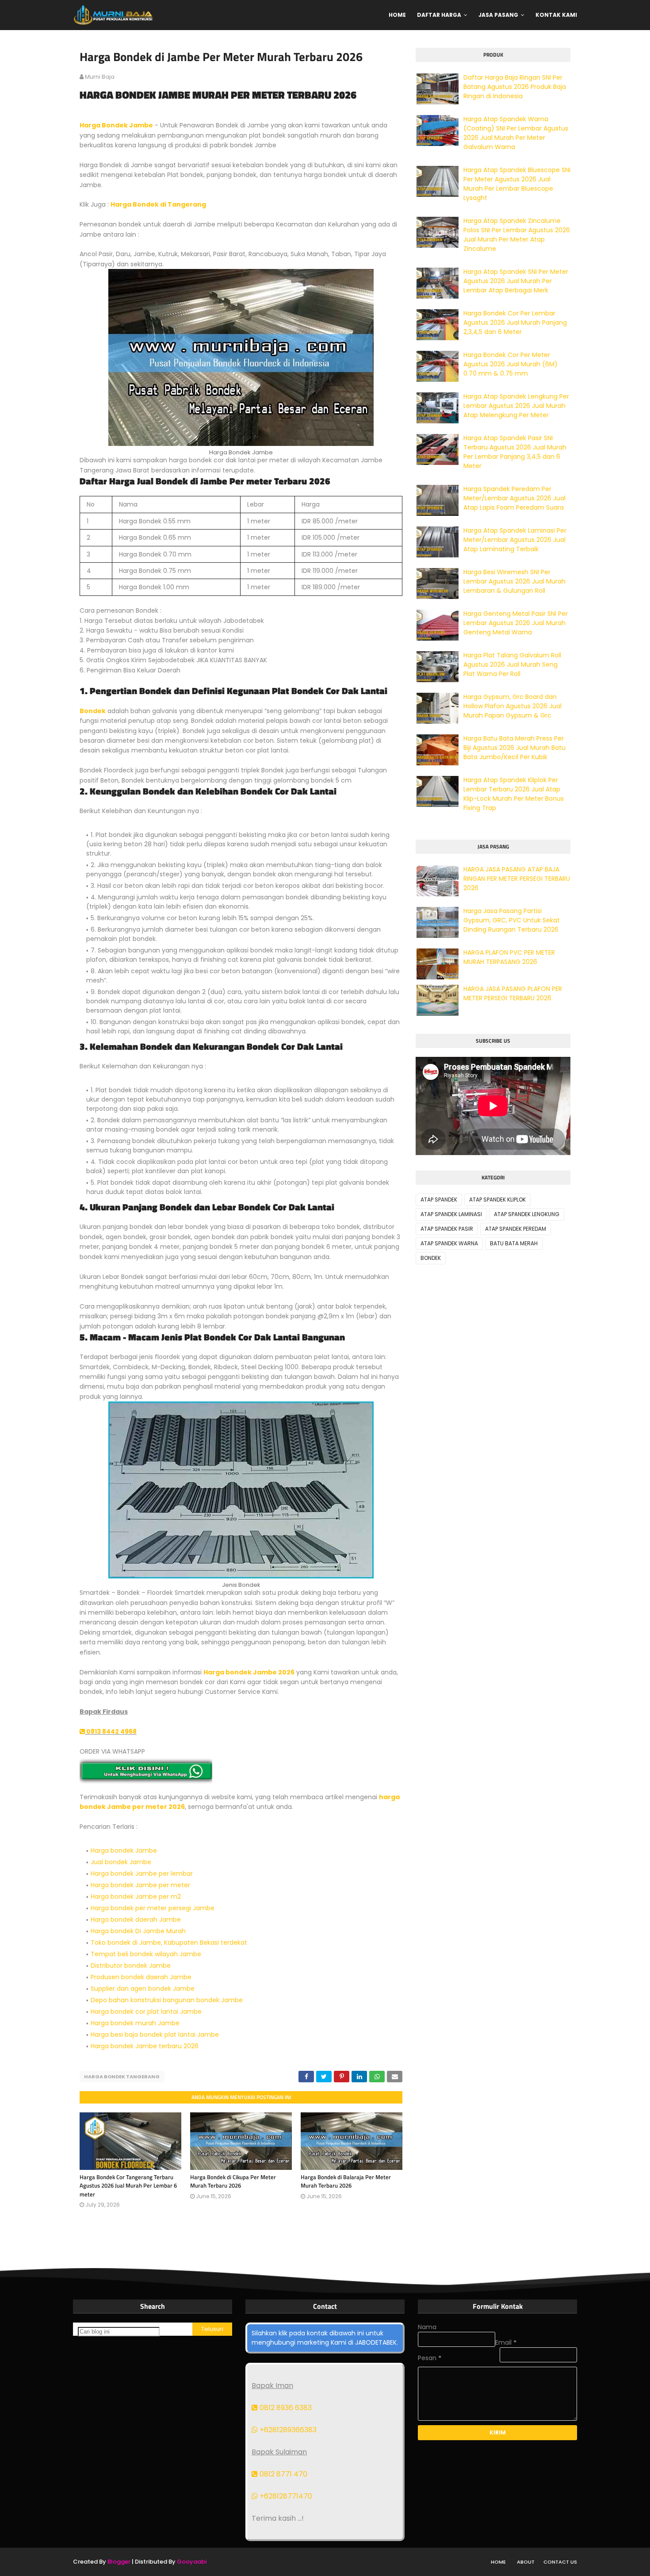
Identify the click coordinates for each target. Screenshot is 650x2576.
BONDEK (431, 1258)
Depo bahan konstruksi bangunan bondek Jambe (167, 2000)
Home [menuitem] (397, 15)
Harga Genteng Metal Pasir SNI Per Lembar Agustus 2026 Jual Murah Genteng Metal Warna (516, 623)
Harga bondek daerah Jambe (136, 1920)
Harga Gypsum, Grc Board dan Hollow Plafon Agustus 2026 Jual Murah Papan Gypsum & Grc (512, 706)
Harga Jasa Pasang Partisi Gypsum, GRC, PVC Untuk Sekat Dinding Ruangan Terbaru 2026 (512, 920)
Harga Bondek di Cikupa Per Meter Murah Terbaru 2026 (233, 2181)
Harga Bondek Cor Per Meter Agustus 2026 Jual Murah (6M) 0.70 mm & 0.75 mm (510, 364)
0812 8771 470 (283, 2474)
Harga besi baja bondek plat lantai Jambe (155, 2035)
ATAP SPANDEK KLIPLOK (497, 1200)
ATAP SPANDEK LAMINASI (451, 1214)
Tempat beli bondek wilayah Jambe (146, 1954)
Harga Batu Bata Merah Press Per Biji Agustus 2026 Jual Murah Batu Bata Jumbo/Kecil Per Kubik (514, 748)
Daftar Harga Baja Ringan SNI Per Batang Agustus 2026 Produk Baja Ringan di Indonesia (515, 87)
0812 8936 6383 (285, 2408)
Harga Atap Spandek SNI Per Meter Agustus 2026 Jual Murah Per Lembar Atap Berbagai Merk (516, 281)
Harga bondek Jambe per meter (140, 1885)
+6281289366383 (287, 2430)
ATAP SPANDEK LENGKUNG (527, 1214)
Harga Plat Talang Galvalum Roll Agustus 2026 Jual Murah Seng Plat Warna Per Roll (512, 664)
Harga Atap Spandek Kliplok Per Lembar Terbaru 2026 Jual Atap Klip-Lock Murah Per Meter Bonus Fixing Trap (514, 794)
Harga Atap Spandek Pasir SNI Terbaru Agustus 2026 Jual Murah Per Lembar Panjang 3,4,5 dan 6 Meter (515, 452)
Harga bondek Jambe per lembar (142, 1873)
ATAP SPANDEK (439, 1200)
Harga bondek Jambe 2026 (249, 1672)
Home (498, 2562)
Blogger (119, 2562)
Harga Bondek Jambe (116, 125)
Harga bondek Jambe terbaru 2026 (145, 2046)
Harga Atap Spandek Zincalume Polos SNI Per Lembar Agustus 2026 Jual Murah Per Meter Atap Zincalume (517, 235)
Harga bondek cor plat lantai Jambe (146, 2012)
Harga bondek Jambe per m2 (136, 1896)
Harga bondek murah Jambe (135, 2023)
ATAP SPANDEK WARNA (449, 1243)
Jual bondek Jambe (121, 1862)
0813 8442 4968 (111, 1731)
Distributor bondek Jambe (131, 1966)
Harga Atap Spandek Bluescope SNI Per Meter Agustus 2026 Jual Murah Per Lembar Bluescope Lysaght (517, 184)
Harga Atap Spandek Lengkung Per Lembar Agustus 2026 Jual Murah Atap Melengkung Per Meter (516, 406)
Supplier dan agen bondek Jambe (143, 1989)
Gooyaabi (192, 2562)
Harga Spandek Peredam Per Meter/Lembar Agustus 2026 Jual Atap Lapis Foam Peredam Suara (514, 498)
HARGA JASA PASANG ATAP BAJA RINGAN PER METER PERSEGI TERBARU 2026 (517, 879)
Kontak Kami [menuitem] (556, 15)
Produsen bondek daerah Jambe (141, 1977)
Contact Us (560, 2562)
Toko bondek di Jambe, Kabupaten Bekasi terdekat (169, 1943)
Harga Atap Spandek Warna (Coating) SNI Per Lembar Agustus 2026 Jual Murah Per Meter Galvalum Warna (516, 133)
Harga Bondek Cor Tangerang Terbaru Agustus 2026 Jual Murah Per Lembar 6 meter (128, 2186)
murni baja (100, 77)
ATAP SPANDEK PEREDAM (516, 1229)
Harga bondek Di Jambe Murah (138, 1931)
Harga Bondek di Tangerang (158, 204)
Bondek (93, 711)
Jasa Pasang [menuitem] (498, 15)
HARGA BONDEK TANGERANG (122, 2077)
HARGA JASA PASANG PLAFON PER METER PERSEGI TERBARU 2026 (513, 993)
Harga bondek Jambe (124, 1850)
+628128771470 (285, 2496)
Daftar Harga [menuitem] (439, 15)
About (526, 2562)
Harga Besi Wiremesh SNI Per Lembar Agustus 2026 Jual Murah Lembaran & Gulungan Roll (514, 581)
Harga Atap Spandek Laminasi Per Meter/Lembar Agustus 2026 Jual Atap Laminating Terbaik (515, 540)
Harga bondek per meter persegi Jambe (153, 1908)
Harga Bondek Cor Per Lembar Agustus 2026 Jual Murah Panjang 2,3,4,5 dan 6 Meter (515, 322)
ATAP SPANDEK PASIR (447, 1229)
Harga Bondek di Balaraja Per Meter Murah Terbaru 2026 (346, 2181)
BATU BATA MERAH (514, 1243)
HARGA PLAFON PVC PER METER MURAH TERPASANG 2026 (509, 957)
